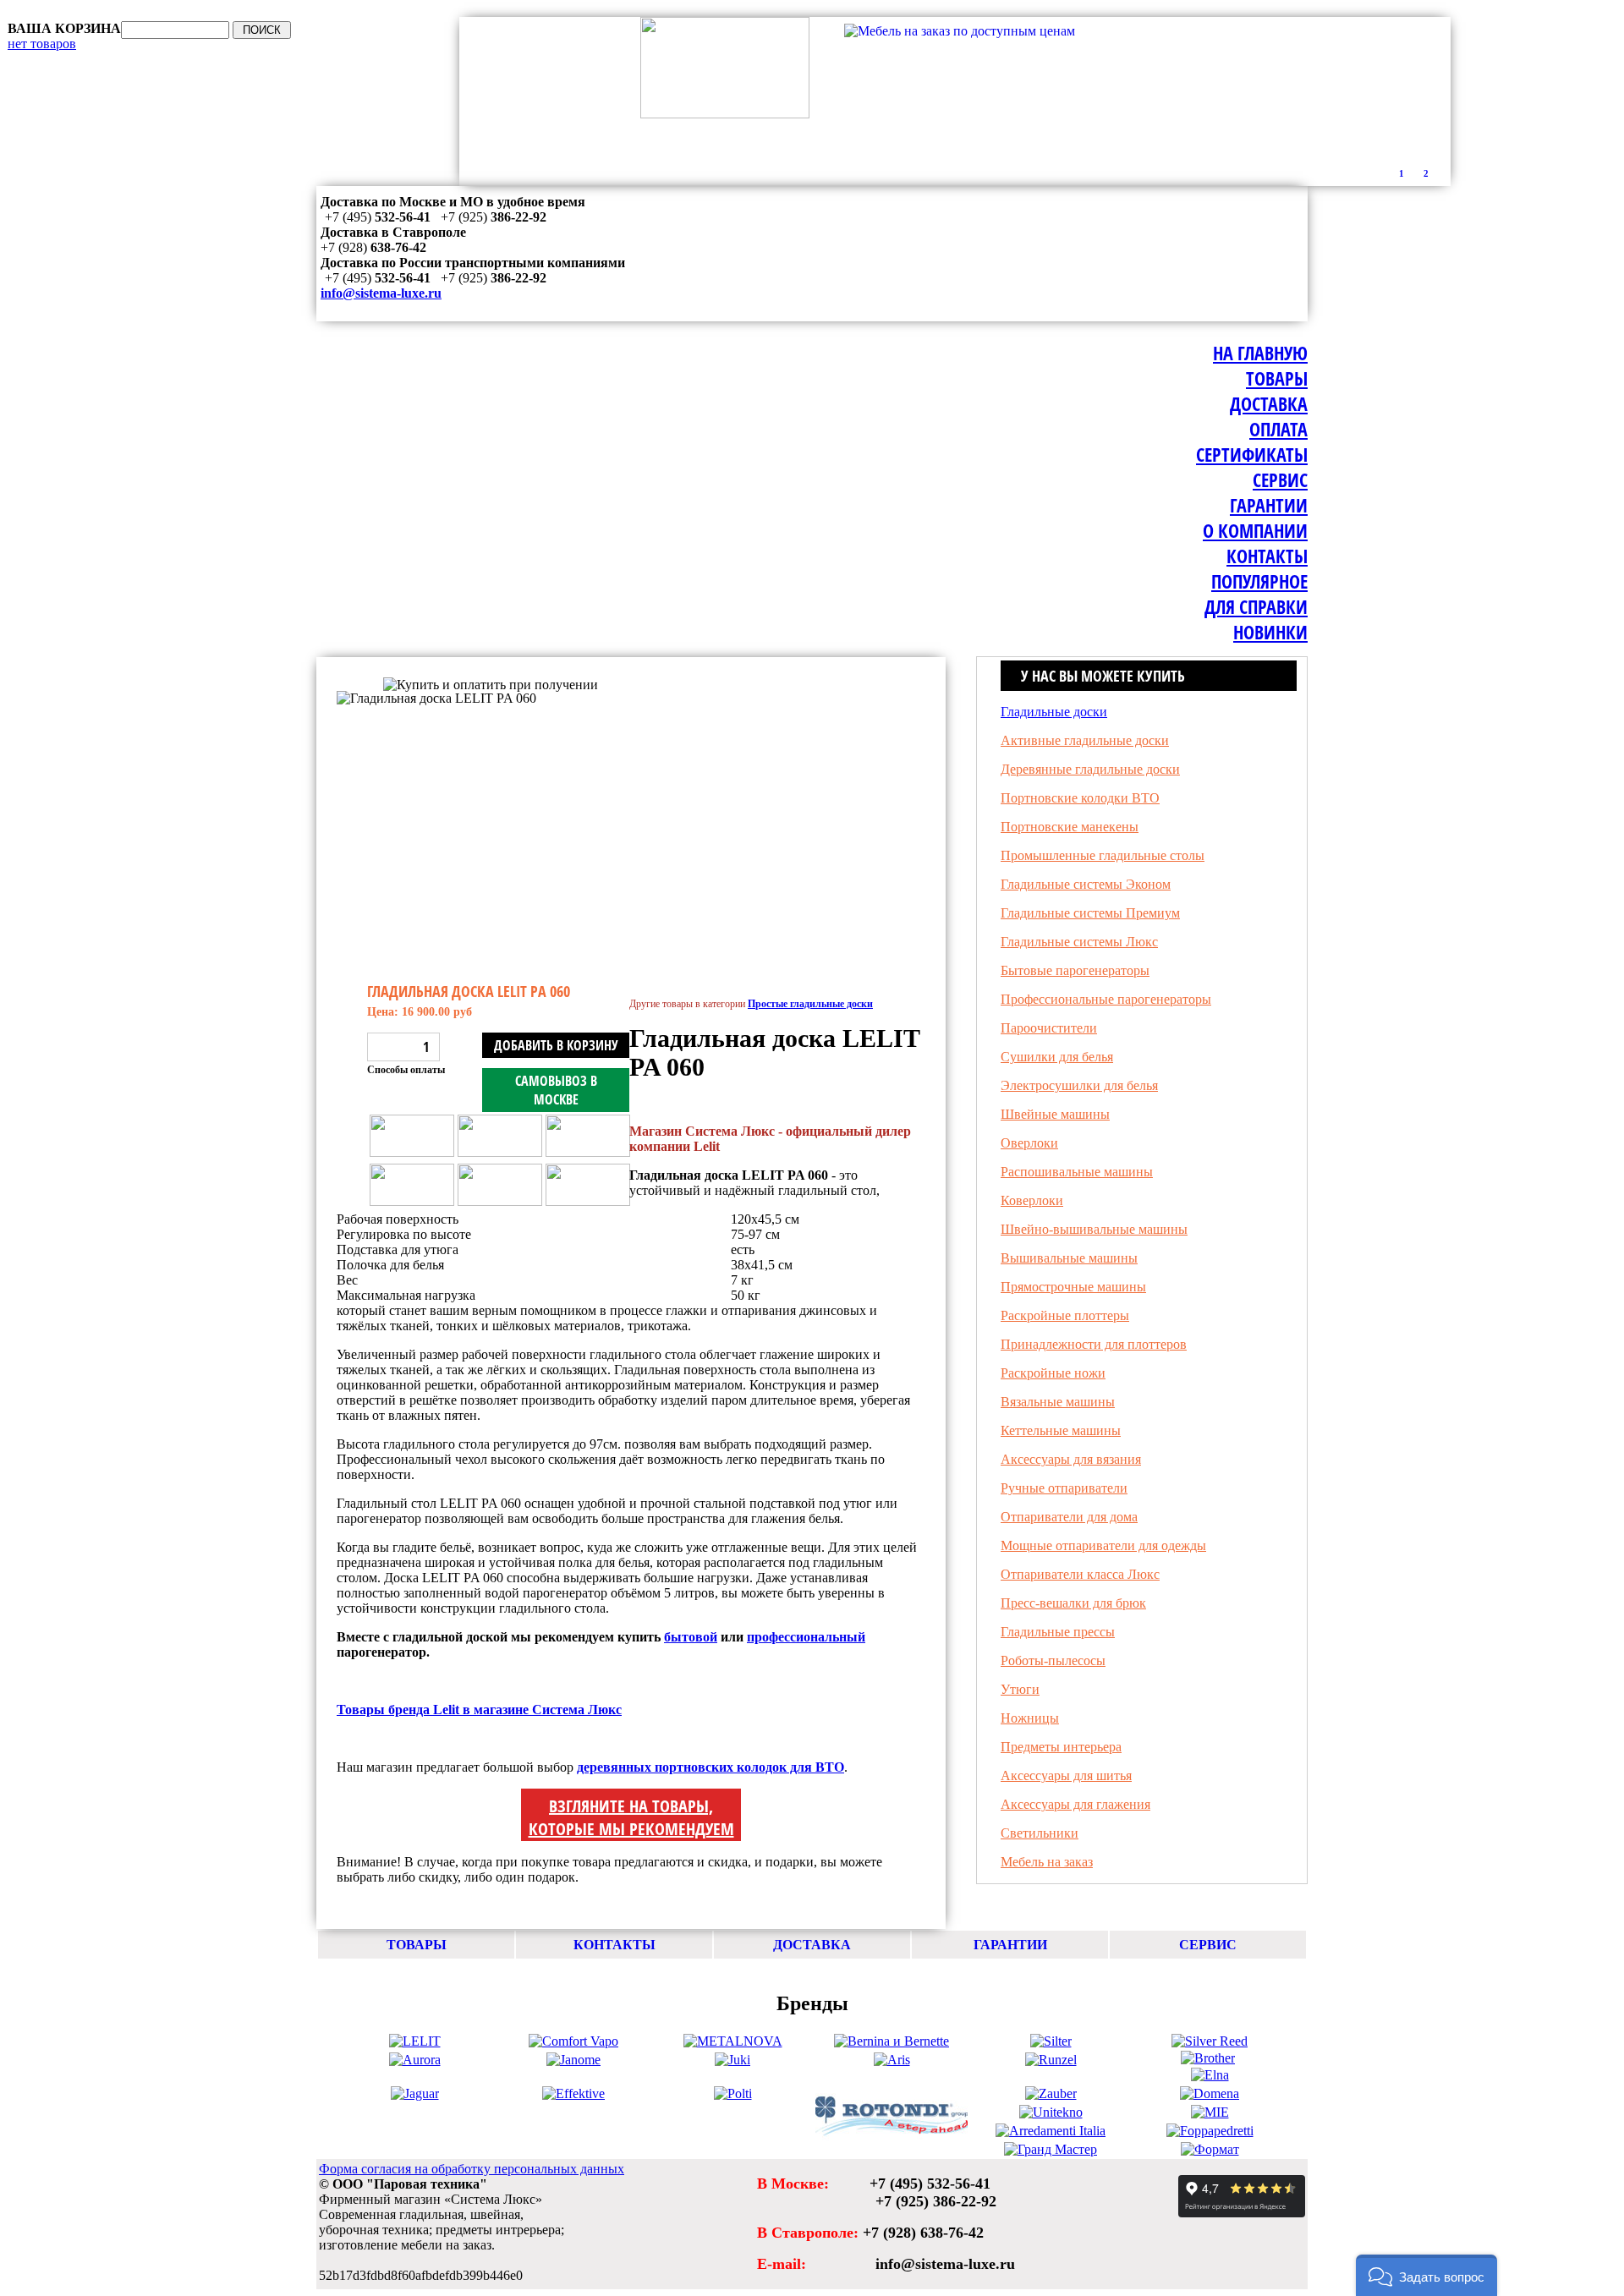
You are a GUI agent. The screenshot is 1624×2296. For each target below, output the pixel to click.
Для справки (1256, 606)
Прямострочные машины (1073, 1287)
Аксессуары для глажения (1075, 1804)
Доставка (1269, 403)
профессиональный (806, 1637)
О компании (1255, 530)
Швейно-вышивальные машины (1094, 1229)
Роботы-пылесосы (1053, 1660)
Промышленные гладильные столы (1103, 855)
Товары (1277, 378)
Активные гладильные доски (1085, 740)
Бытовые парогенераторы (1075, 970)
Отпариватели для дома (1069, 1517)
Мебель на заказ (1047, 1862)
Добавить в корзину (556, 1045)
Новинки (1270, 632)
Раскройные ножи (1053, 1373)
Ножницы (1030, 1718)
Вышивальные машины (1069, 1258)
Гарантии (1269, 505)
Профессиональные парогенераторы (1106, 999)
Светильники (1040, 1833)
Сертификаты (1252, 454)
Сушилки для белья (1057, 1057)
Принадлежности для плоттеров (1094, 1344)
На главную (1260, 353)
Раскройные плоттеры (1065, 1315)
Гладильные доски (1054, 712)
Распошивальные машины (1077, 1172)
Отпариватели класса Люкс (1080, 1574)
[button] (1426, 2275)
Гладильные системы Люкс (1079, 942)
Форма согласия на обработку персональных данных (472, 2169)
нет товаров (42, 44)
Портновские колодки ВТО (1080, 798)
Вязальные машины (1058, 1402)
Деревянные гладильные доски (1090, 769)
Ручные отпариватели (1064, 1488)
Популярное (1259, 581)
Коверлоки (1032, 1200)
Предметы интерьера (1061, 1747)
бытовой (691, 1637)
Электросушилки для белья (1079, 1085)
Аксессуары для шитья (1066, 1775)
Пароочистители (1049, 1028)
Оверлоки (1029, 1143)
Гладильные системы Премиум (1090, 913)
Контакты (1267, 556)
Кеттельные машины (1061, 1430)
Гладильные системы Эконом (1086, 884)
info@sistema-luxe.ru (381, 293)
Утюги (1020, 1689)
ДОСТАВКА (812, 1945)
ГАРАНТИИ (1010, 1945)
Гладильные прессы (1058, 1632)
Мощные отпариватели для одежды (1103, 1545)
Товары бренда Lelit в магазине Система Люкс (479, 1710)
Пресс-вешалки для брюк (1073, 1603)
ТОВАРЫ (417, 1945)
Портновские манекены (1070, 827)
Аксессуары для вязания (1071, 1459)
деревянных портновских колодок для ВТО (710, 1767)
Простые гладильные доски (416, 669)
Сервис (1280, 479)
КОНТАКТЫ (614, 1945)
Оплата (1278, 429)
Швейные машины (1055, 1114)
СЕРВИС (1208, 1945)
